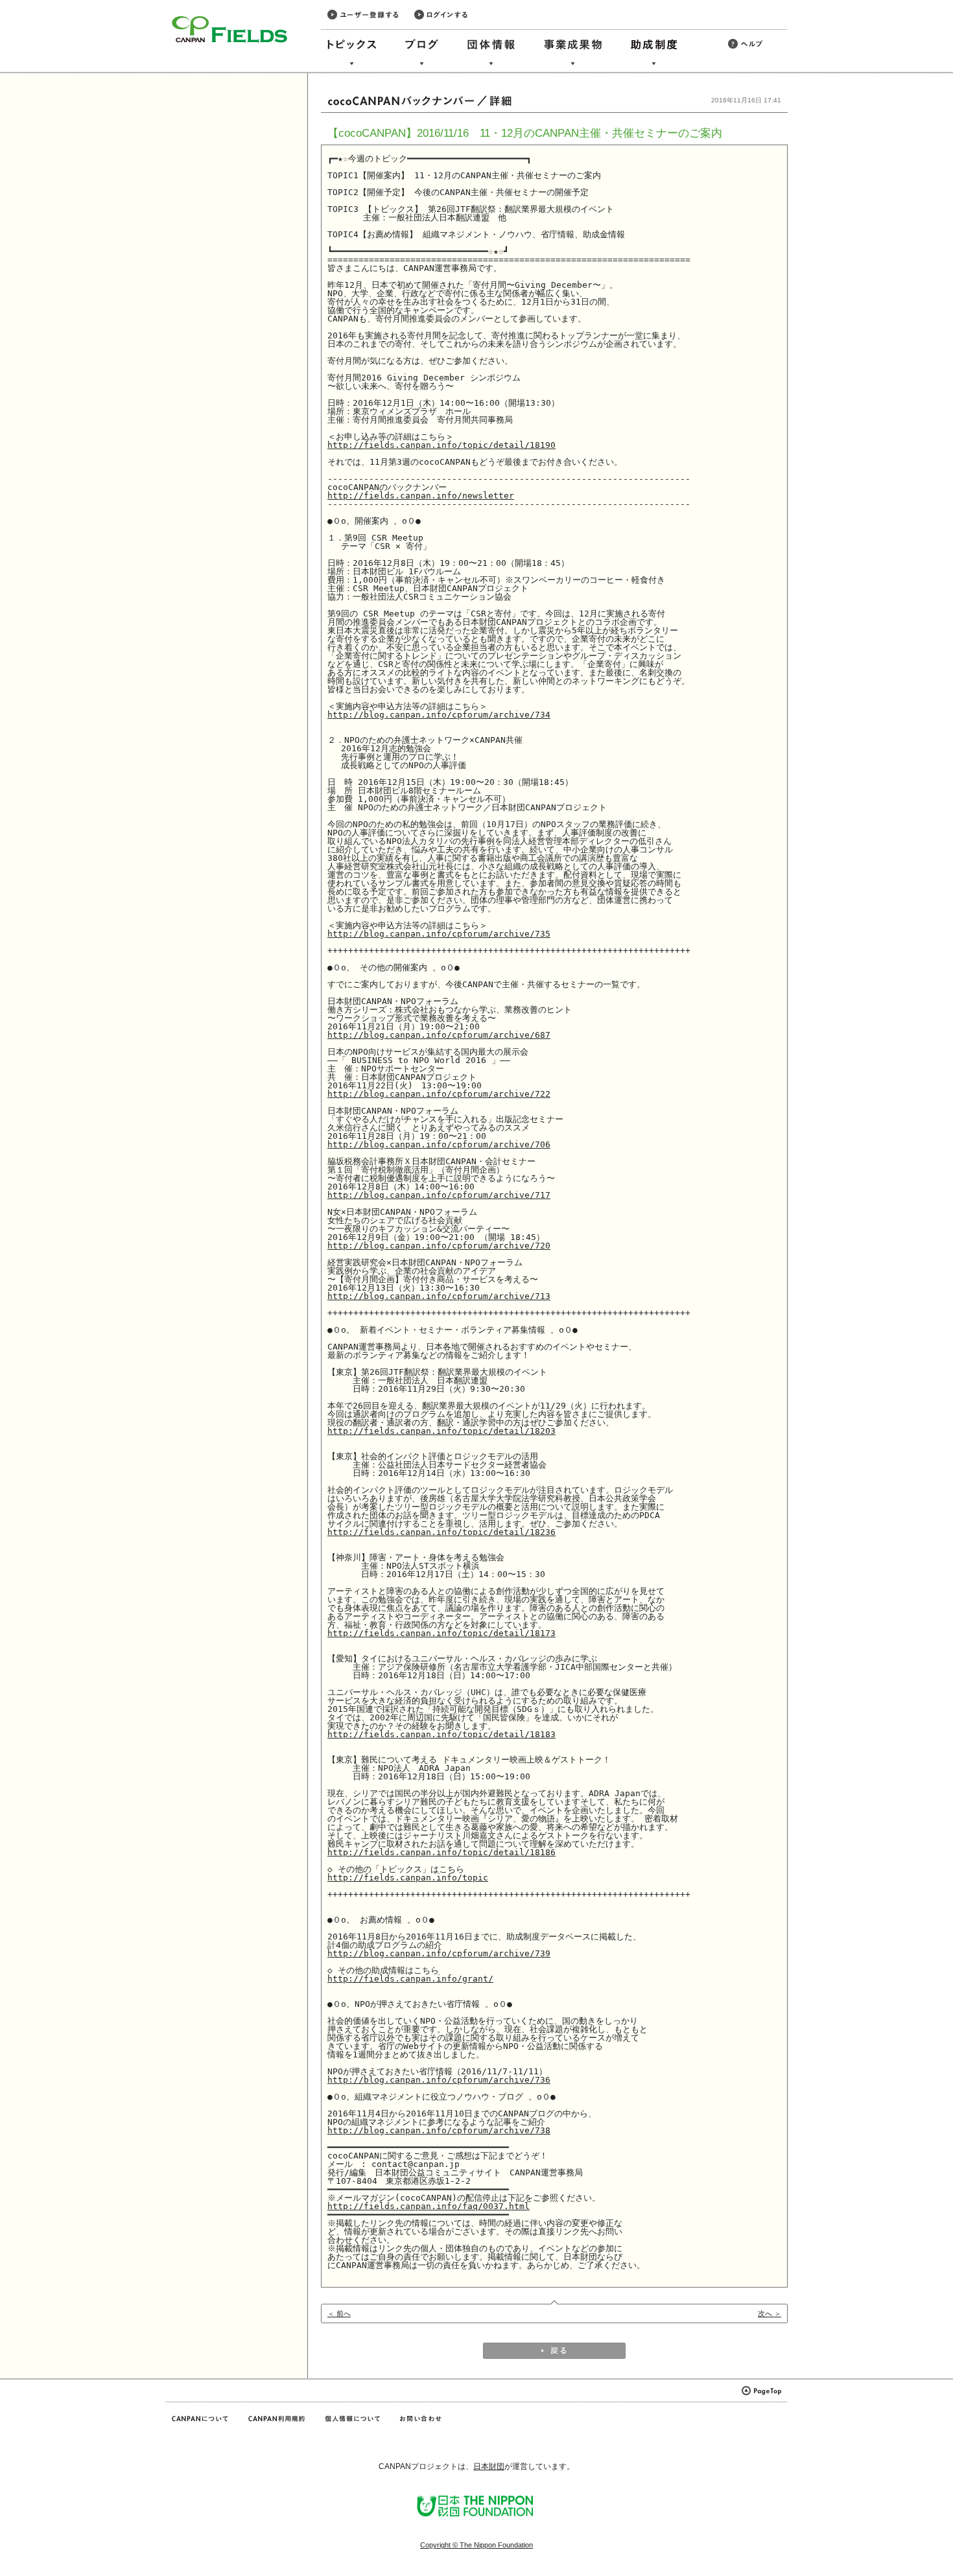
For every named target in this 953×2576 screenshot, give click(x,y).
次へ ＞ (770, 2313)
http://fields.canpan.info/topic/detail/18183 (441, 1734)
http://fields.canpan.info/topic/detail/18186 (441, 1852)
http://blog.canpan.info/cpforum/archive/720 (439, 1246)
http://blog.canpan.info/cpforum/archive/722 (439, 1094)
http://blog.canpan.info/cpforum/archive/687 (439, 1035)
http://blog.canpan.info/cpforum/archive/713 (439, 1296)
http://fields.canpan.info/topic (408, 1878)
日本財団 (489, 2466)
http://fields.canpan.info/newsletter (421, 496)
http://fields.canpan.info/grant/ (410, 1979)
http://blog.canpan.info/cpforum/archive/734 (439, 715)
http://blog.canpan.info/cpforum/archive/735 (439, 934)
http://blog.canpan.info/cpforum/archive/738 (439, 2130)
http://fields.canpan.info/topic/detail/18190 (441, 445)
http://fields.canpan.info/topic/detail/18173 (441, 1633)
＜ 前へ (339, 2313)
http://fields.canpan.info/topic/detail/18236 (441, 1532)
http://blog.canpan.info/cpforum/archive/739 (439, 1953)
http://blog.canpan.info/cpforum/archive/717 (439, 1195)
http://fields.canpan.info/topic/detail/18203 (441, 1431)
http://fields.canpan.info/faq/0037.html (429, 2206)
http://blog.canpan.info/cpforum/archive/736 (439, 2080)
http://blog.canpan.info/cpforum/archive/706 (439, 1144)
